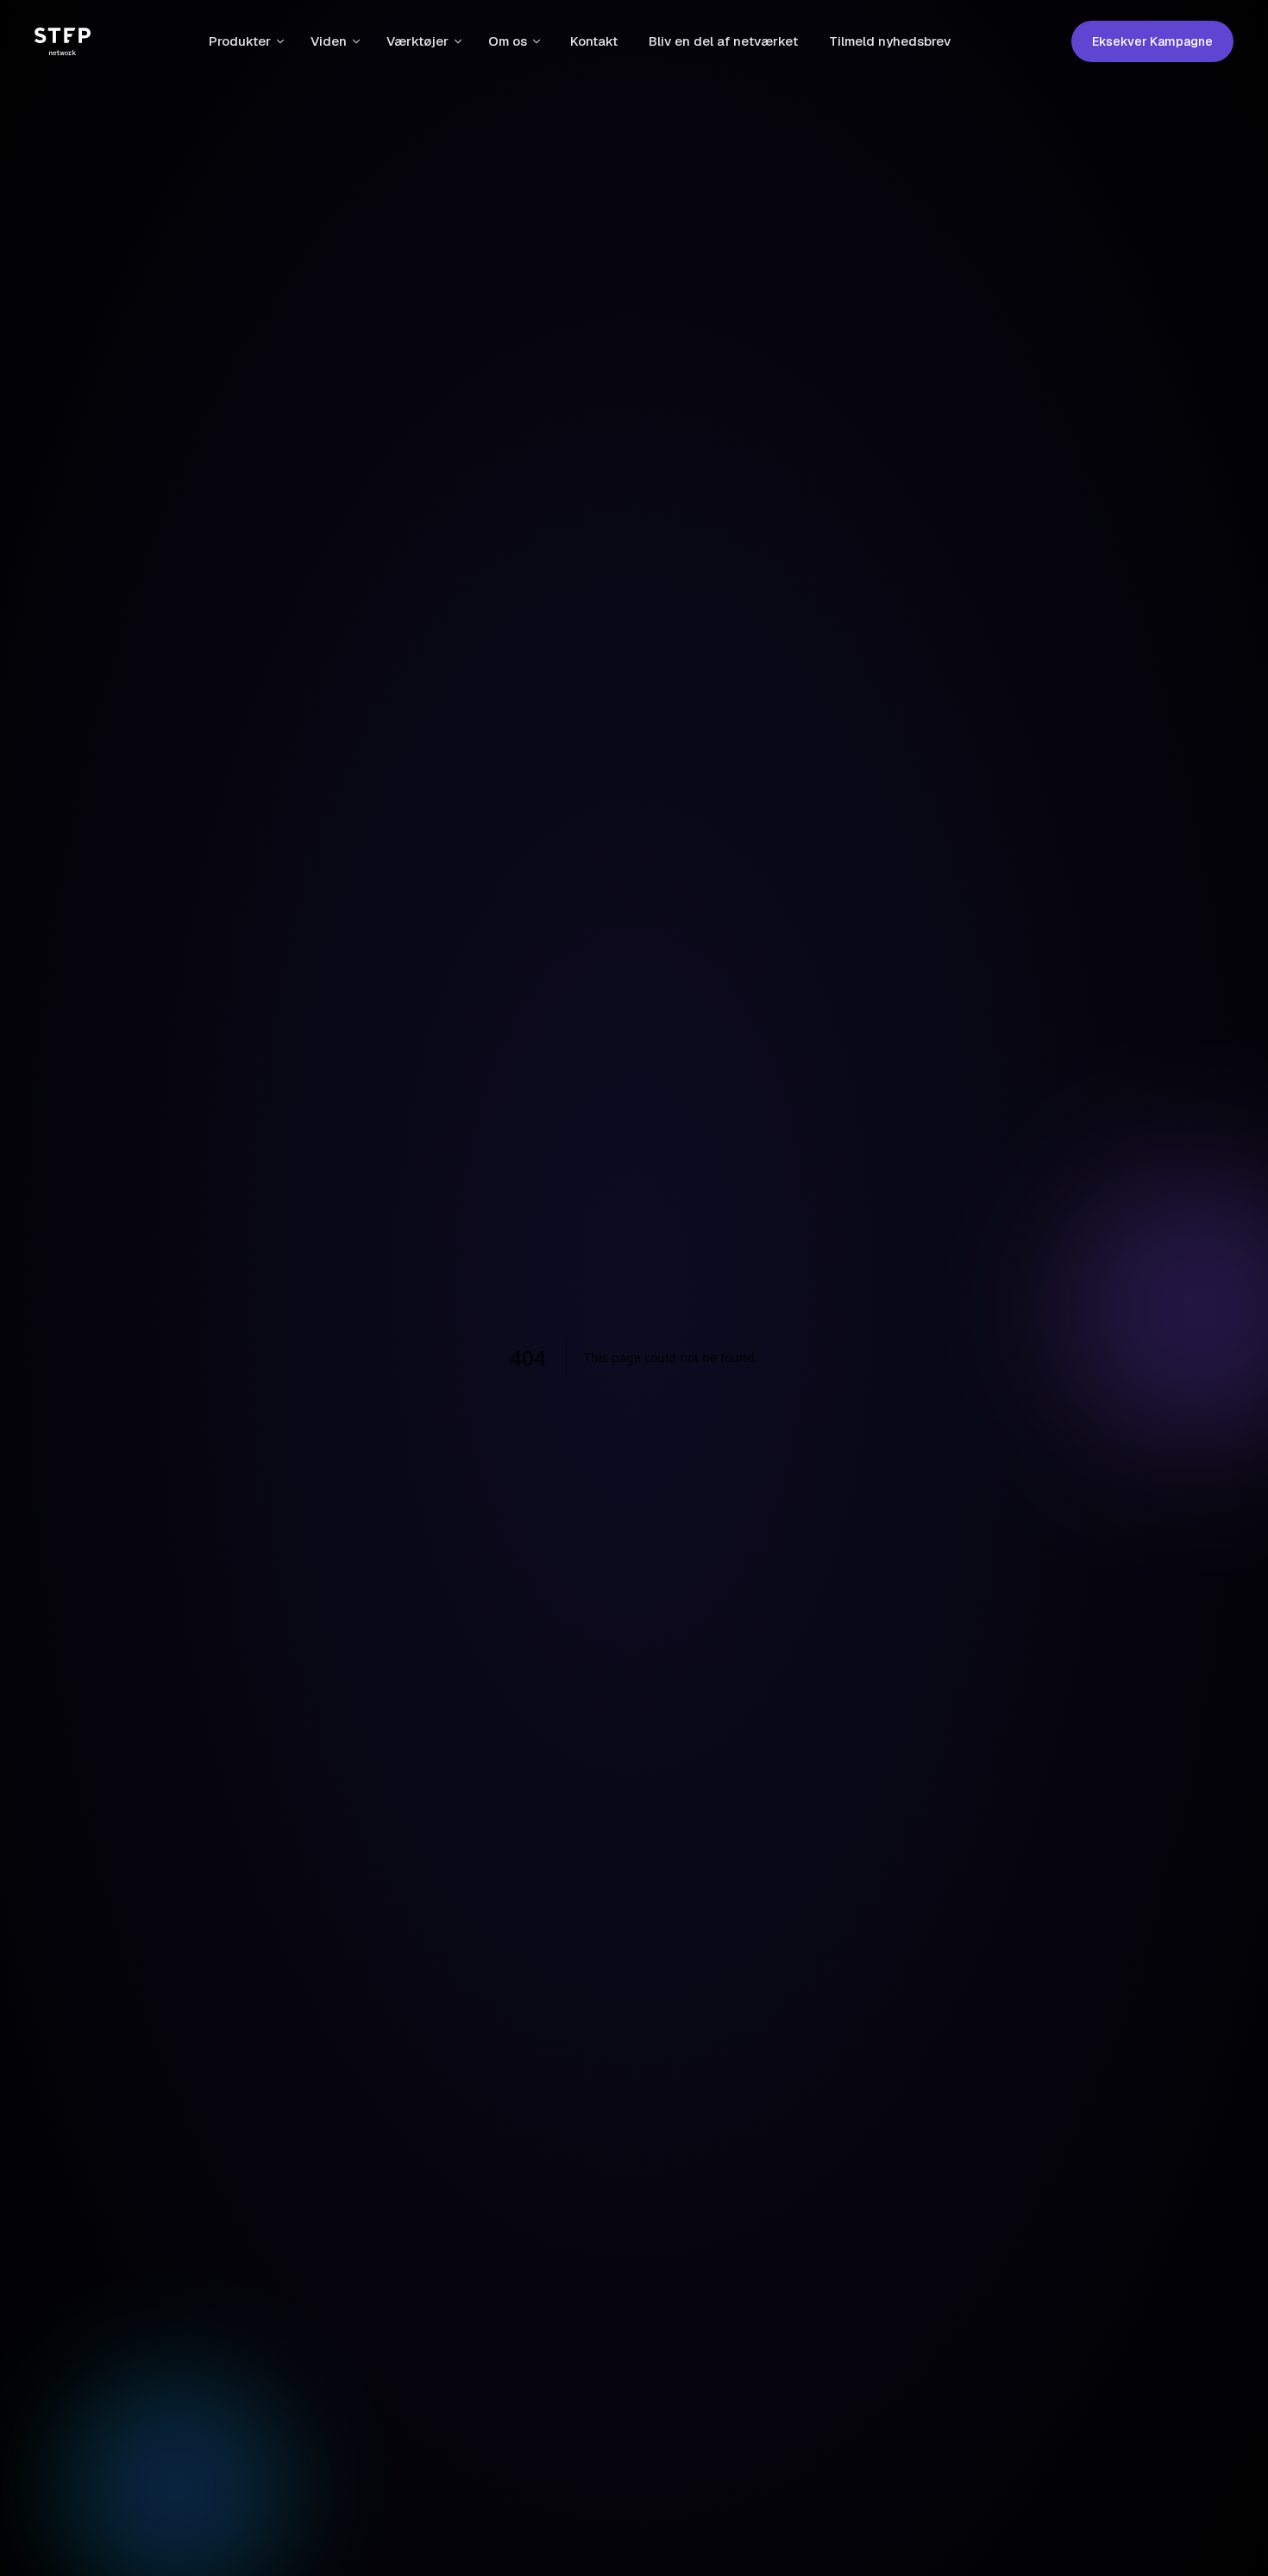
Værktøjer (417, 41)
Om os (508, 41)
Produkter (240, 41)
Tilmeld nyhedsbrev (890, 41)
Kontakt (594, 41)
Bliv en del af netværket (723, 41)
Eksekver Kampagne (1152, 41)
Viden (329, 41)
